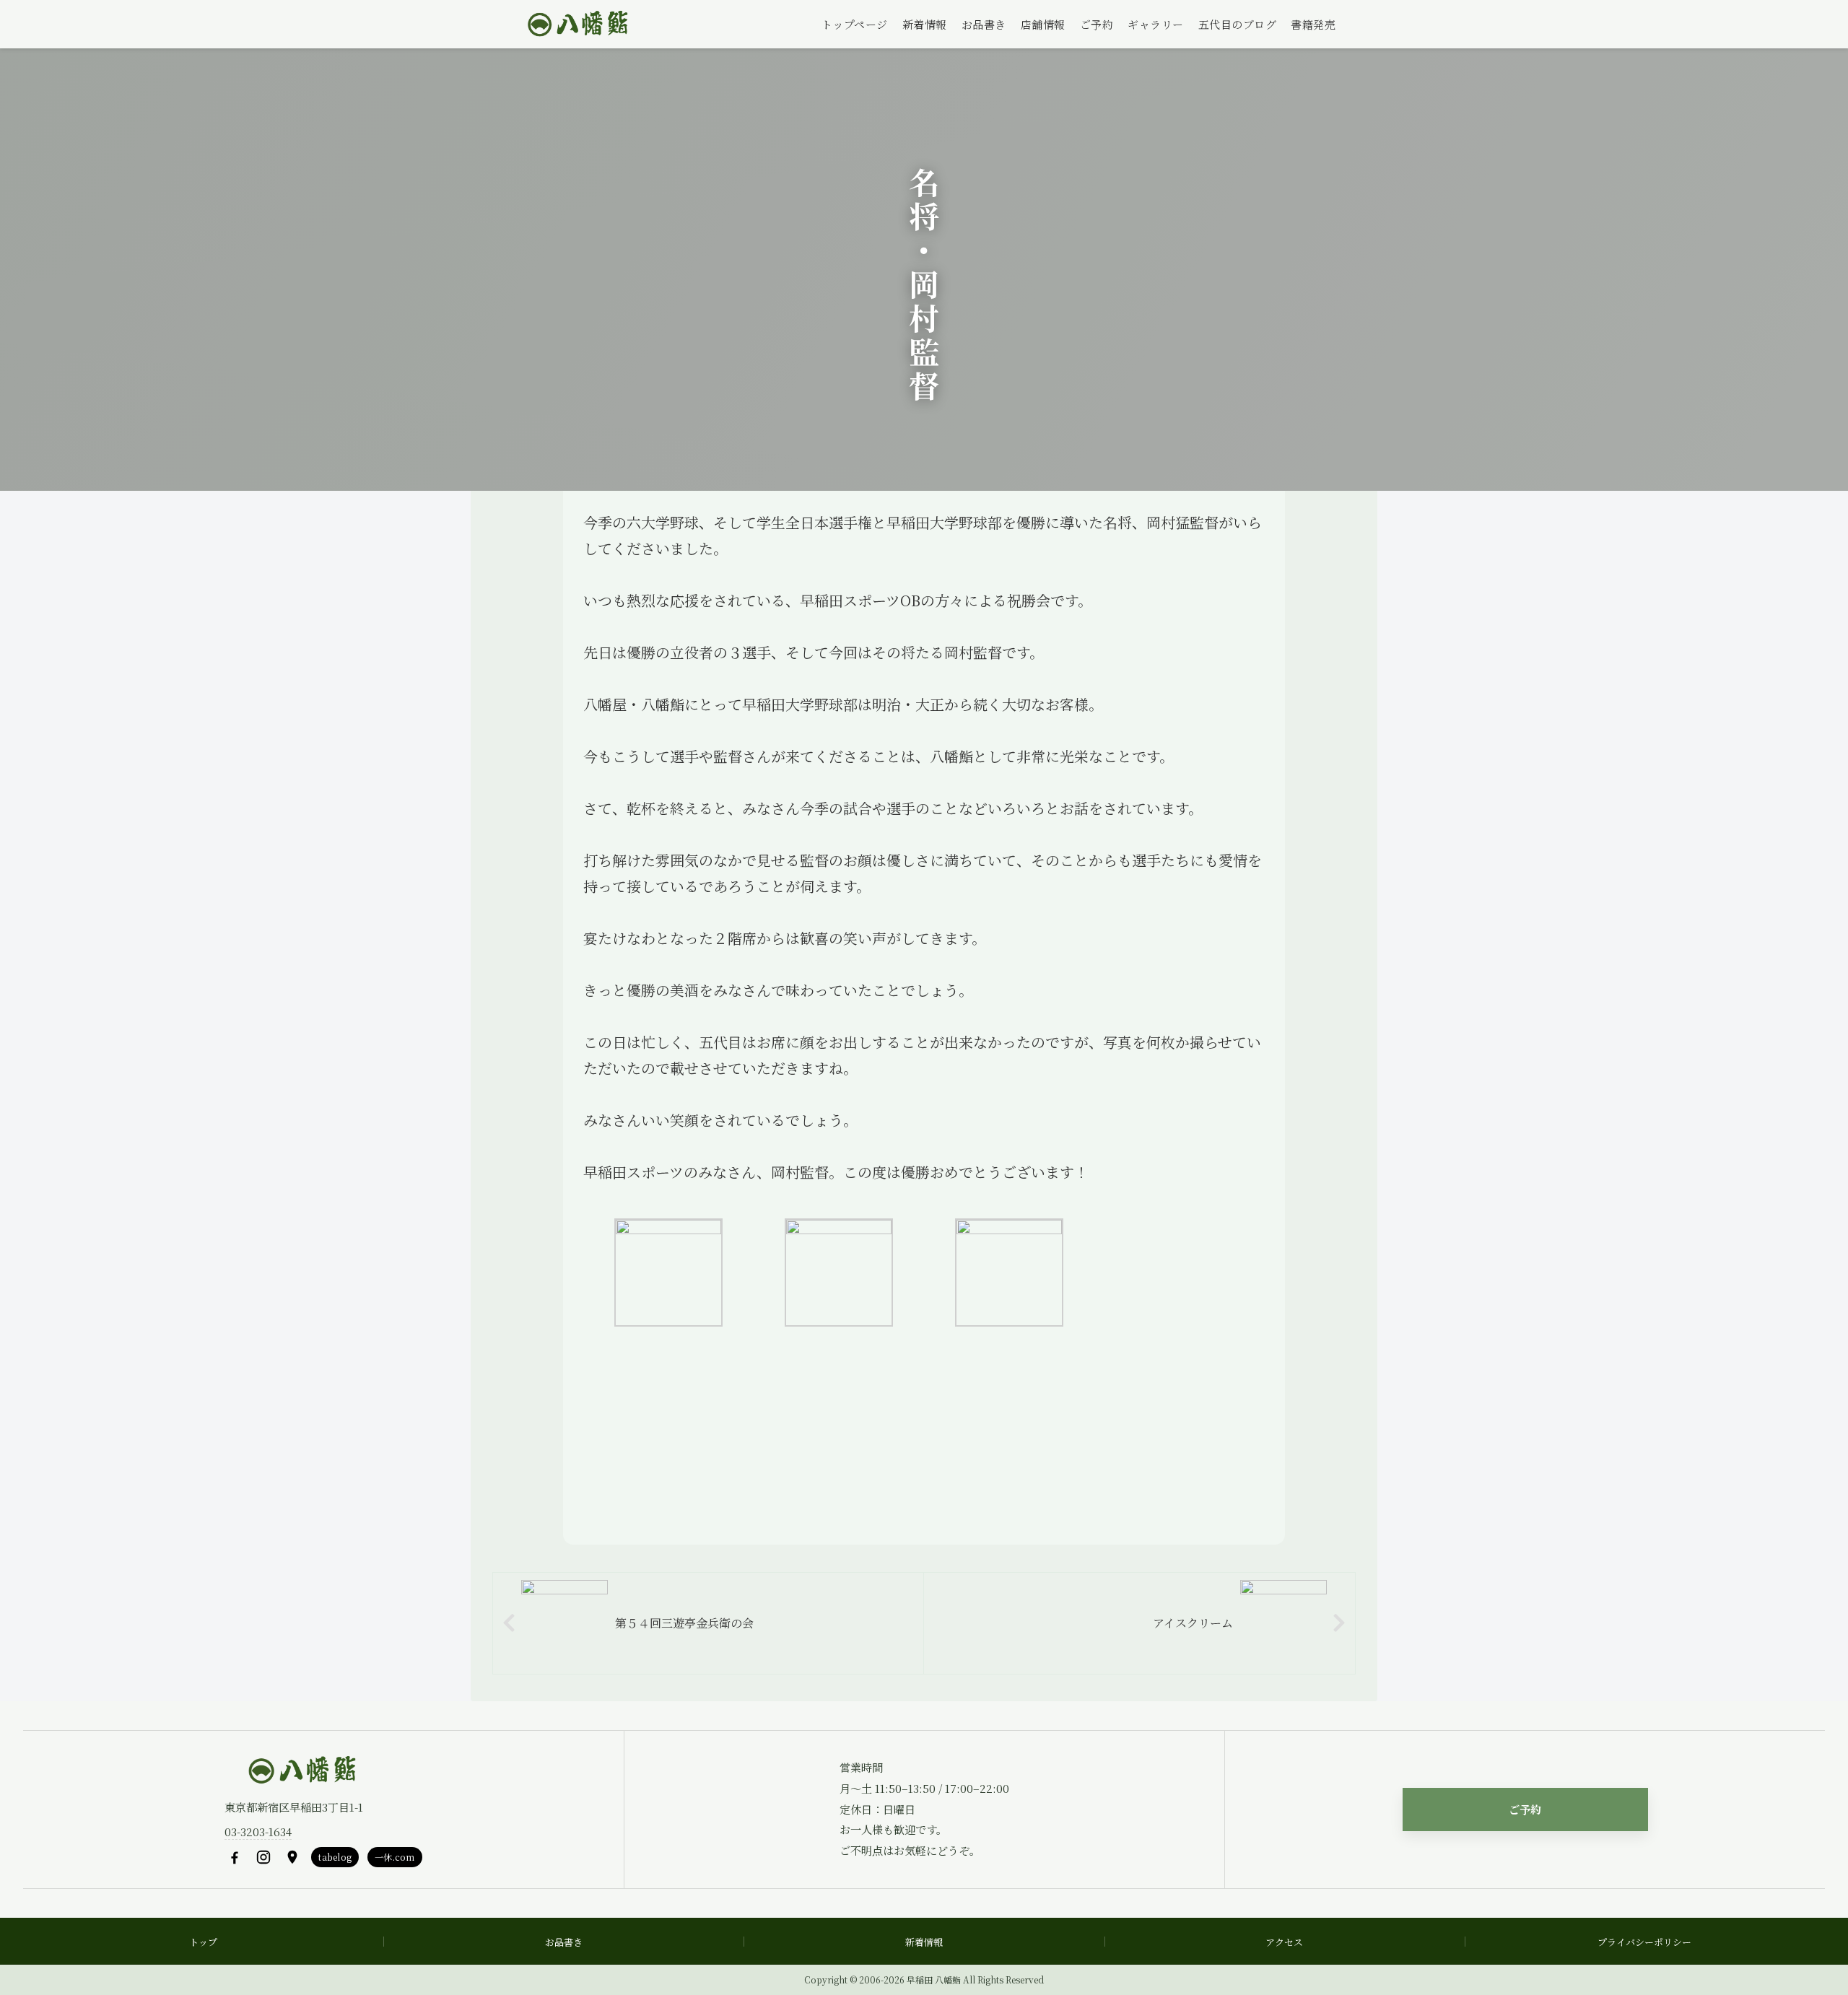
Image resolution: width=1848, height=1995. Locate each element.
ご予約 (1097, 24)
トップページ (855, 24)
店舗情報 (1043, 24)
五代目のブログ (1238, 24)
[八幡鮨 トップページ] (576, 25)
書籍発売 (1313, 24)
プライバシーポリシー (1644, 1942)
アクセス (1284, 1942)
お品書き (984, 24)
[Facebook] (235, 1857)
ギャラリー (1156, 24)
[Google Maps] (292, 1857)
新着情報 (925, 24)
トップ (203, 1942)
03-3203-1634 (258, 1832)
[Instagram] (263, 1857)
